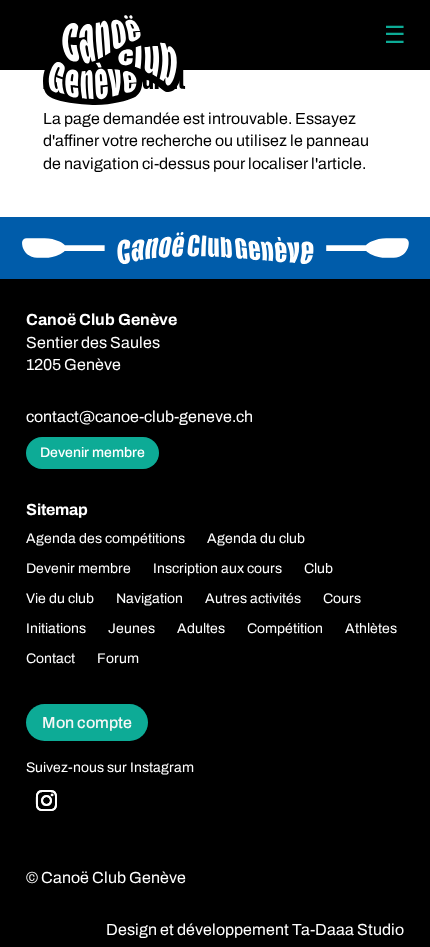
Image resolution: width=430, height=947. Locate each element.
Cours (342, 599)
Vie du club (60, 599)
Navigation (149, 599)
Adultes (201, 629)
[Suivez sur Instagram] (47, 801)
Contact (50, 659)
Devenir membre (92, 452)
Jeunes (131, 629)
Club (318, 569)
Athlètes (371, 629)
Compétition (285, 629)
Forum (118, 659)
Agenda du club (256, 539)
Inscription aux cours (217, 569)
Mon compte (87, 722)
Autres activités (253, 599)
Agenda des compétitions (105, 539)
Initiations (56, 629)
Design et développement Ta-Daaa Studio (255, 929)
